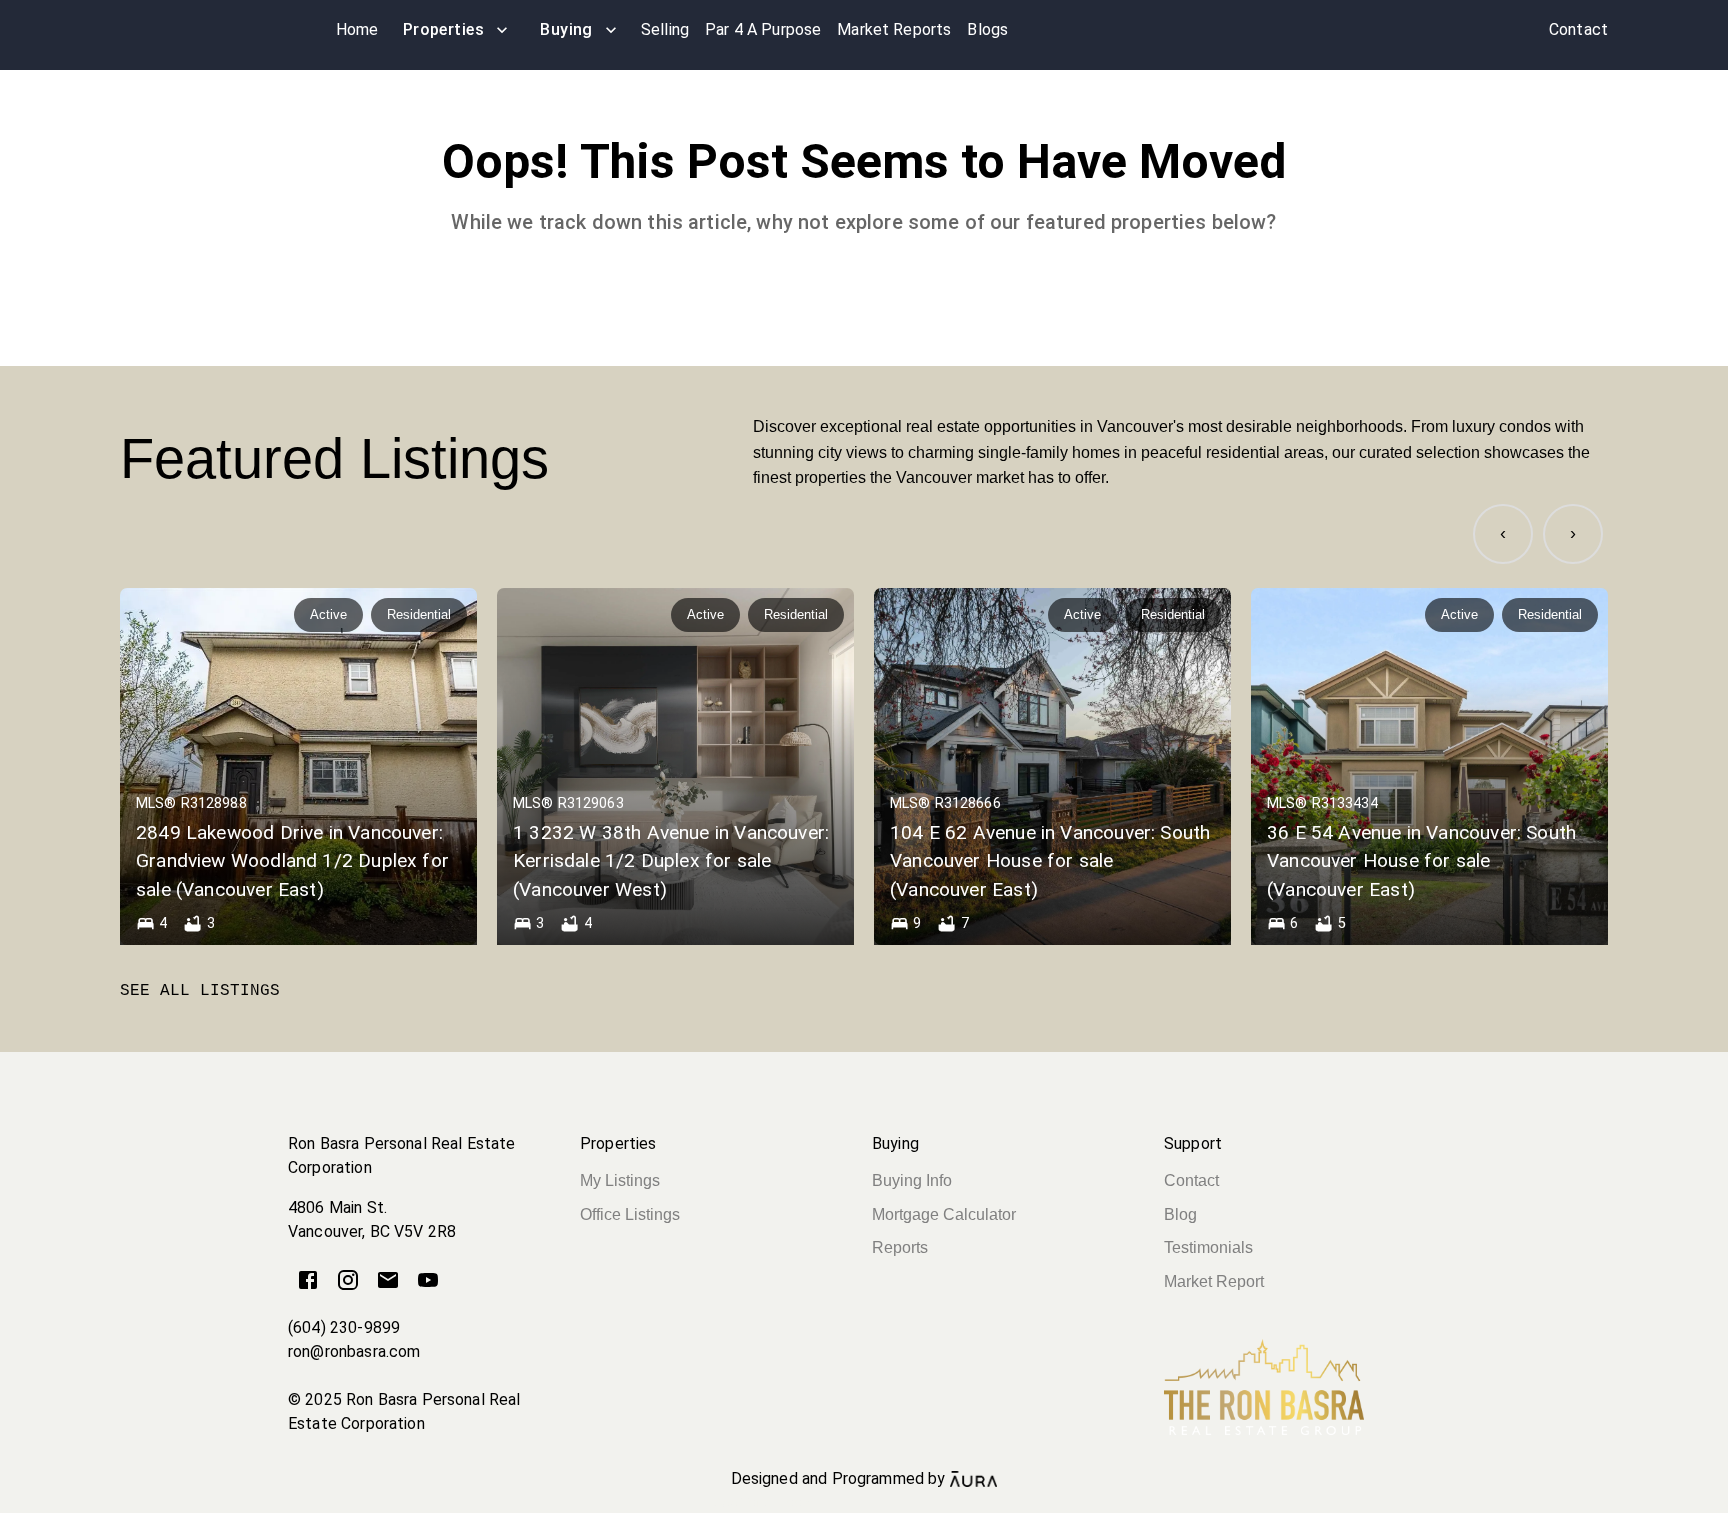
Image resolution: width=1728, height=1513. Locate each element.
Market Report (1214, 1281)
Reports (900, 1247)
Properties (444, 29)
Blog (1180, 1214)
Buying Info (912, 1180)
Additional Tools (864, 1502)
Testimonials (1208, 1247)
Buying (566, 29)
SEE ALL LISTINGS (200, 991)
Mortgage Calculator (944, 1214)
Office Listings (630, 1214)
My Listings (620, 1180)
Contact (1191, 1180)
